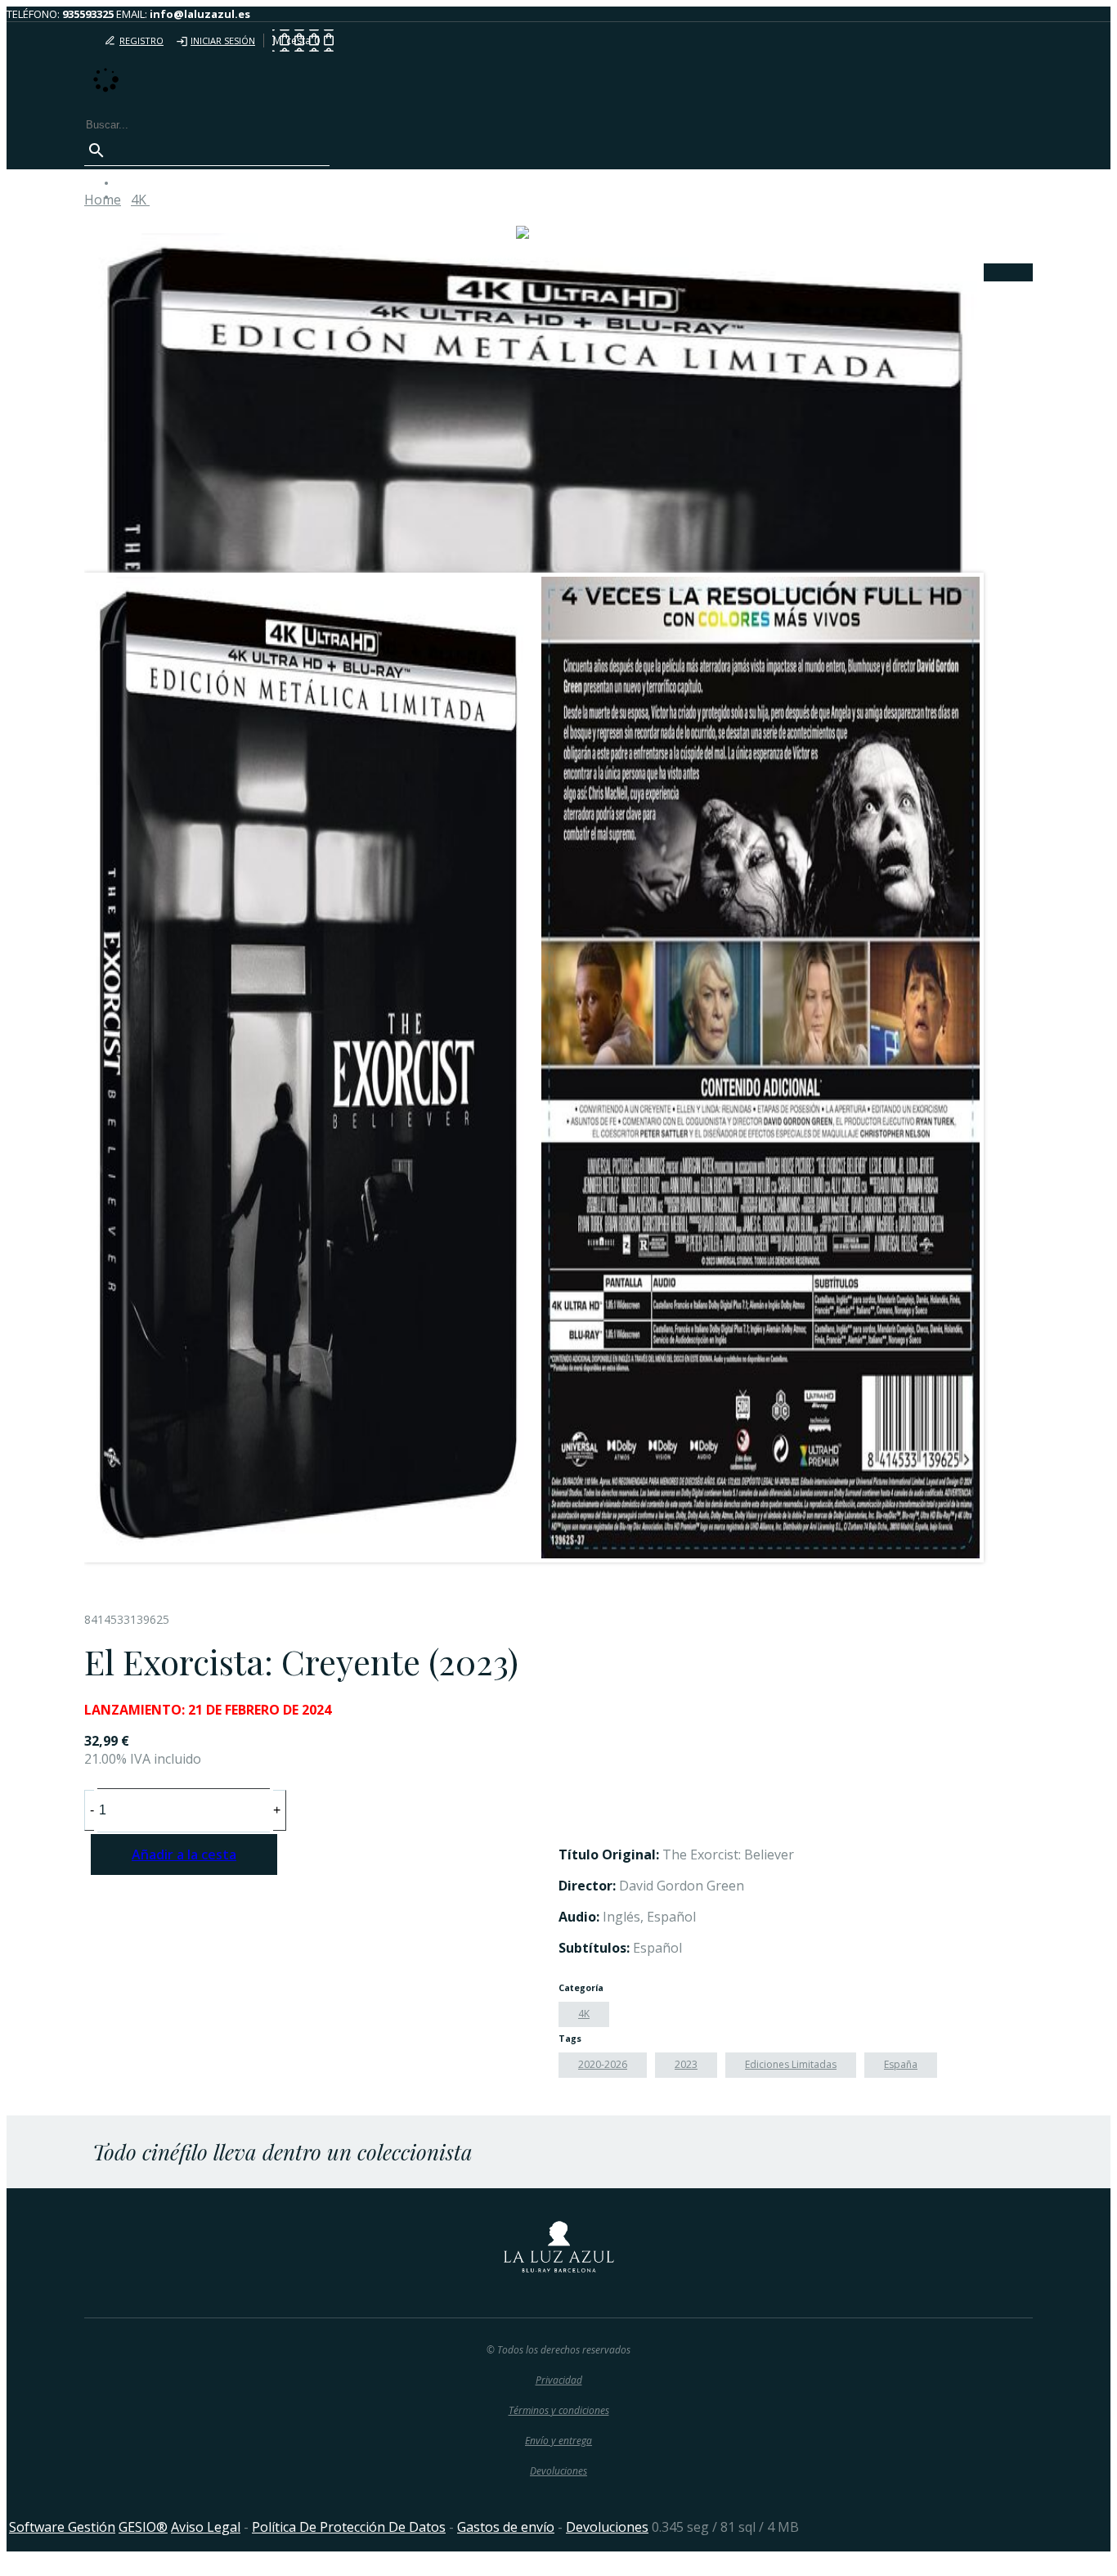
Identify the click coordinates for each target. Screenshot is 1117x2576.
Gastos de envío (506, 2527)
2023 (686, 2064)
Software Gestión (62, 2527)
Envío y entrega (558, 2441)
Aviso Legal (206, 2527)
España (901, 2064)
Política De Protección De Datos (349, 2527)
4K (584, 2014)
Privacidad (559, 2380)
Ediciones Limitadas (791, 2064)
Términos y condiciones (559, 2410)
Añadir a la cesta (184, 1854)
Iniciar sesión (223, 40)
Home (103, 200)
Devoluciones (558, 2471)
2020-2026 (603, 2064)
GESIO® (143, 2527)
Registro (141, 40)
